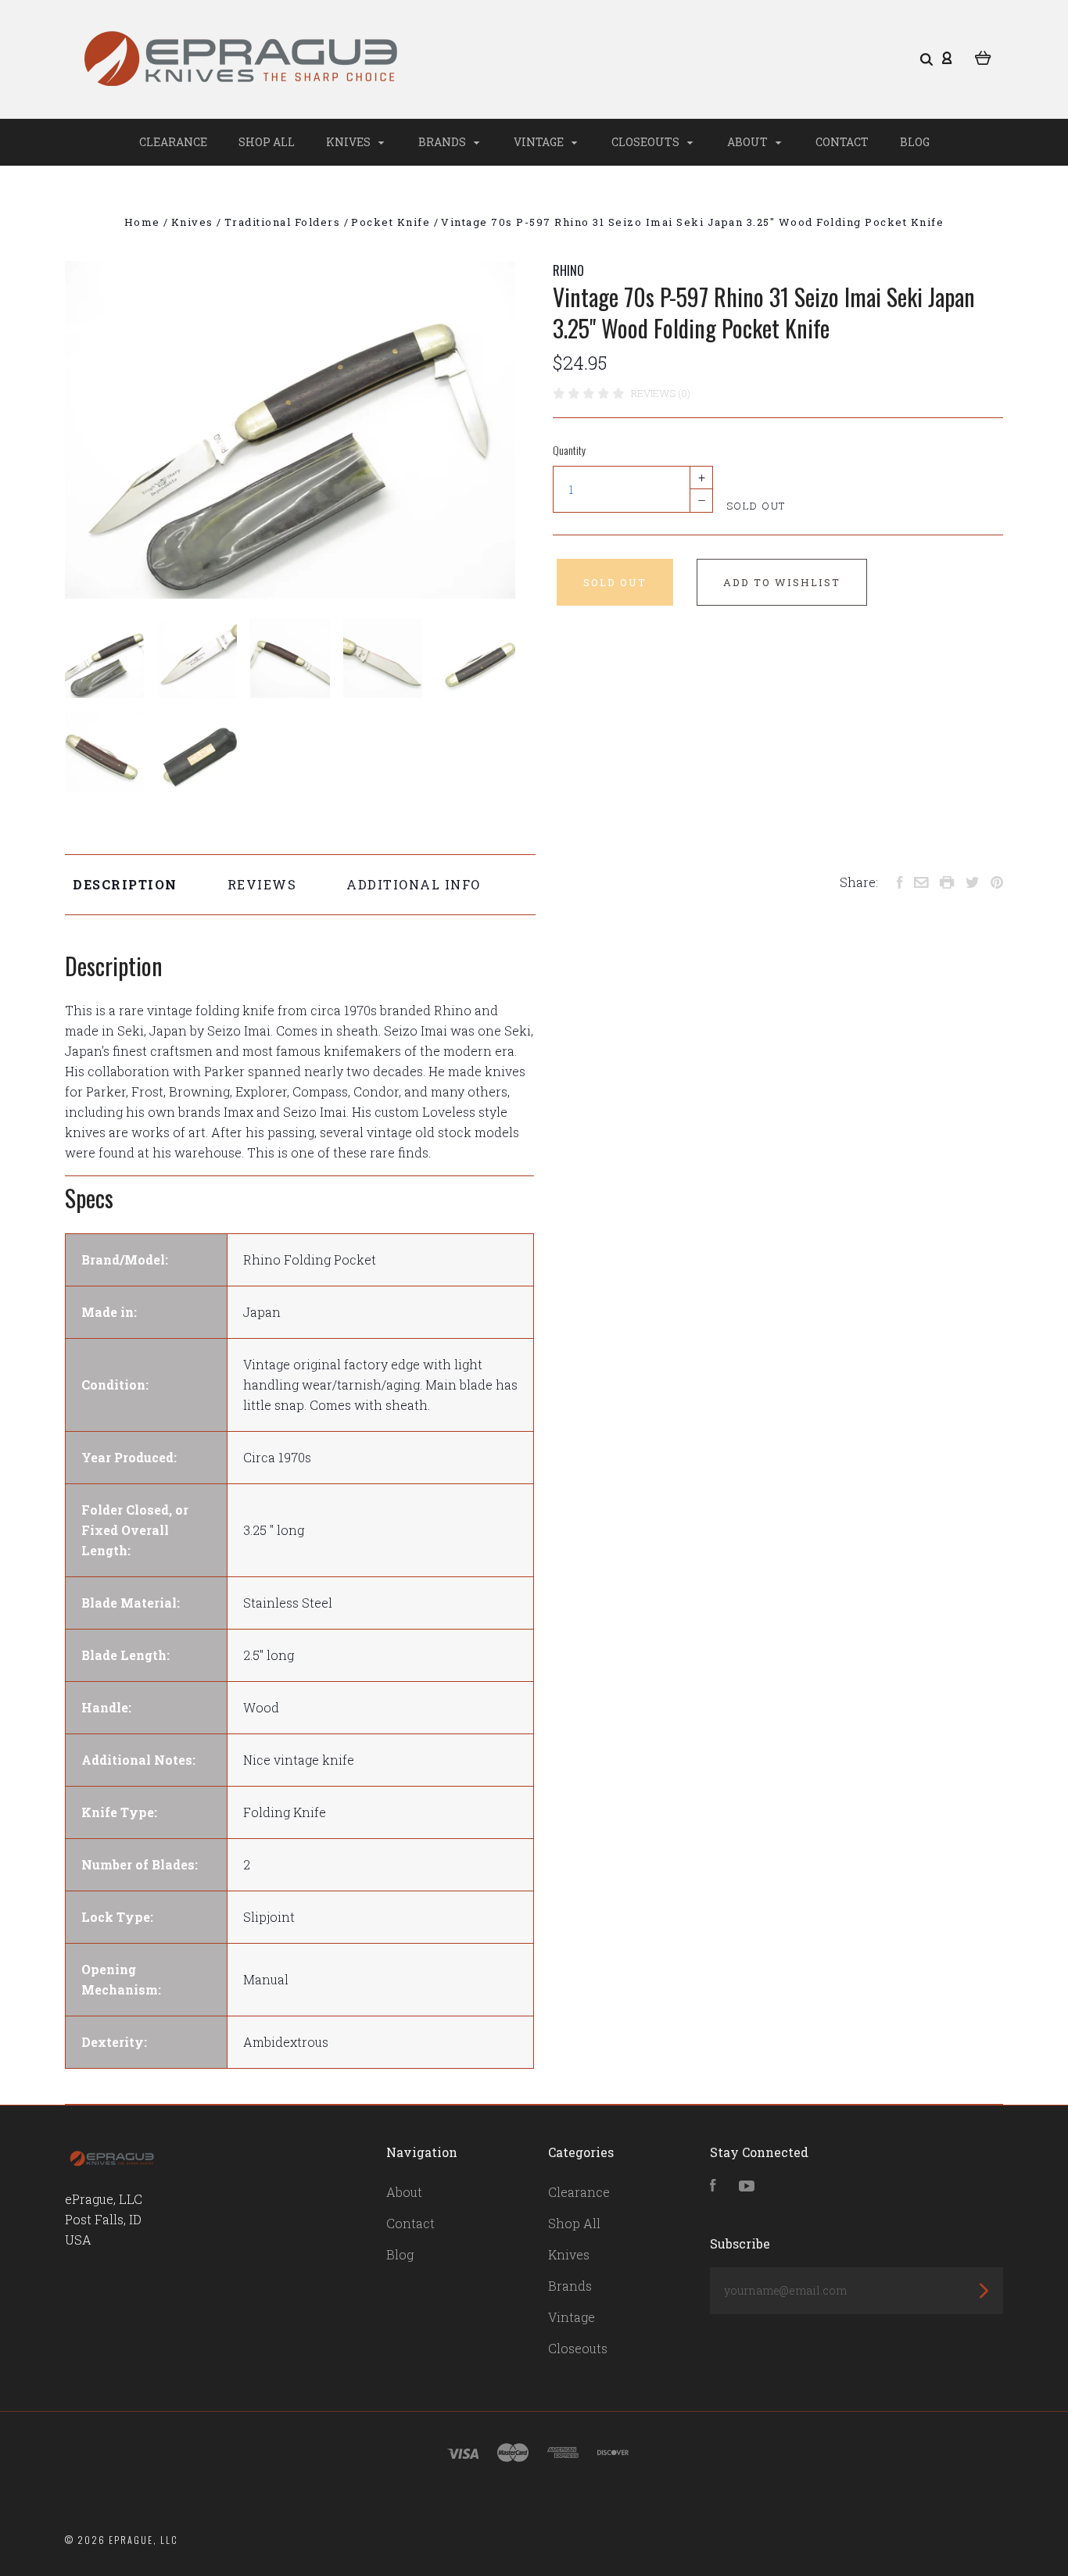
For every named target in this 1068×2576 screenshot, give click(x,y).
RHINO (568, 270)
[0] (983, 56)
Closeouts (647, 142)
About (749, 142)
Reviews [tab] (262, 884)
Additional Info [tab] (414, 884)
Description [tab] (125, 884)
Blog (915, 142)
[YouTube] (747, 2186)
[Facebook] (713, 2186)
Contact (842, 142)
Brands (443, 142)
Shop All (267, 142)
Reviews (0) (661, 393)
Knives (349, 142)
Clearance (173, 142)
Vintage (540, 142)
